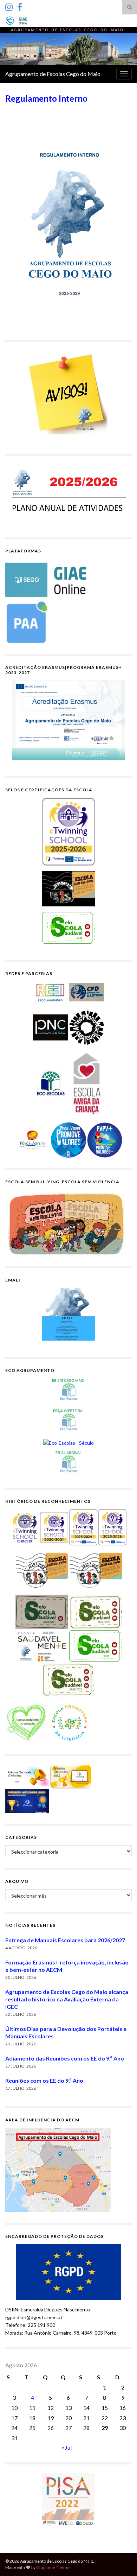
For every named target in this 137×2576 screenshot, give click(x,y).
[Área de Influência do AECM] (58, 2169)
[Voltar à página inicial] (68, 46)
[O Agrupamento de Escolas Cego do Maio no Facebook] (20, 6)
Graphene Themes (54, 2567)
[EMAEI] (68, 1314)
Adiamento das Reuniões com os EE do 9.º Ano (65, 2058)
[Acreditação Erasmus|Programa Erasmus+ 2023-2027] (68, 720)
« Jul (67, 2447)
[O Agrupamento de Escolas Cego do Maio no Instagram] (9, 6)
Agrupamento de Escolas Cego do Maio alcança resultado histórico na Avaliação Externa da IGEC (67, 1999)
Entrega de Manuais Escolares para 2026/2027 (65, 1940)
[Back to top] (121, 2560)
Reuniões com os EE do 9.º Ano (44, 2080)
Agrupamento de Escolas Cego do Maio (53, 74)
